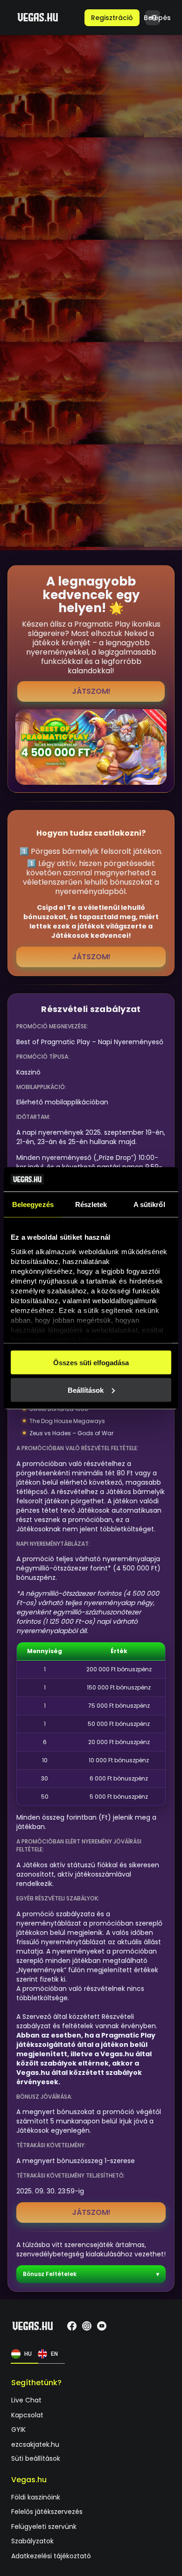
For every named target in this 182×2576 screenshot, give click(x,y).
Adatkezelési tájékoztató (51, 2556)
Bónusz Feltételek (50, 2274)
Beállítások (86, 1390)
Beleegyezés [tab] (33, 1204)
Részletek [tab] (91, 1204)
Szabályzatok (32, 2542)
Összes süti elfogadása (91, 1363)
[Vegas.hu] (38, 17)
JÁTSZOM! (91, 691)
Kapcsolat (27, 2415)
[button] (112, 18)
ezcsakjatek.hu (35, 2445)
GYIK (18, 2430)
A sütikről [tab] (149, 1204)
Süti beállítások (36, 2458)
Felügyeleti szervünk (44, 2527)
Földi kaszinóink (36, 2497)
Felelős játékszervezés (47, 2512)
